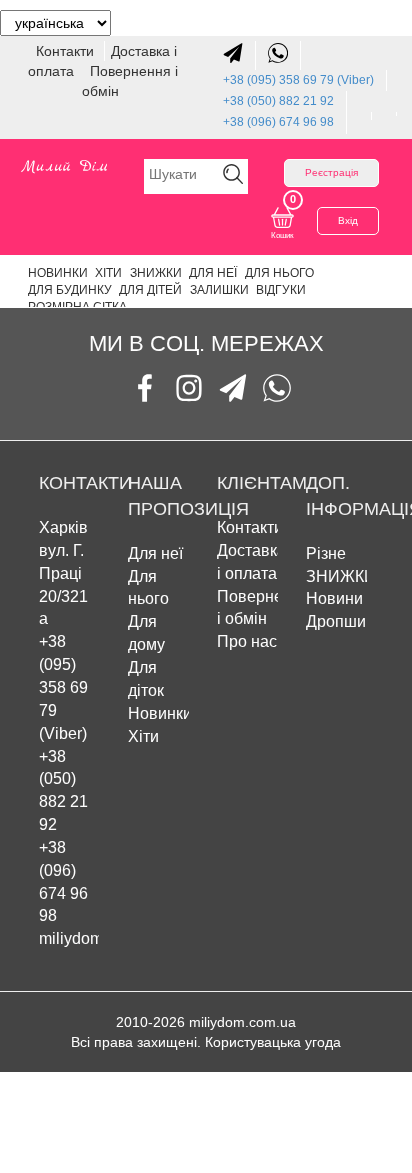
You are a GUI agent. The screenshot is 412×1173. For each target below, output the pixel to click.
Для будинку (70, 290)
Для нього (279, 273)
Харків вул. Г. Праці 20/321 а (63, 573)
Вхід (348, 220)
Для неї (155, 553)
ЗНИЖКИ (156, 273)
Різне (326, 553)
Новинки (58, 273)
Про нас (247, 641)
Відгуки (281, 290)
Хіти (108, 273)
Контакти (67, 51)
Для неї (213, 273)
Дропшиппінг (354, 621)
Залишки (219, 290)
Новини (334, 598)
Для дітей (150, 290)
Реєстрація (331, 172)
